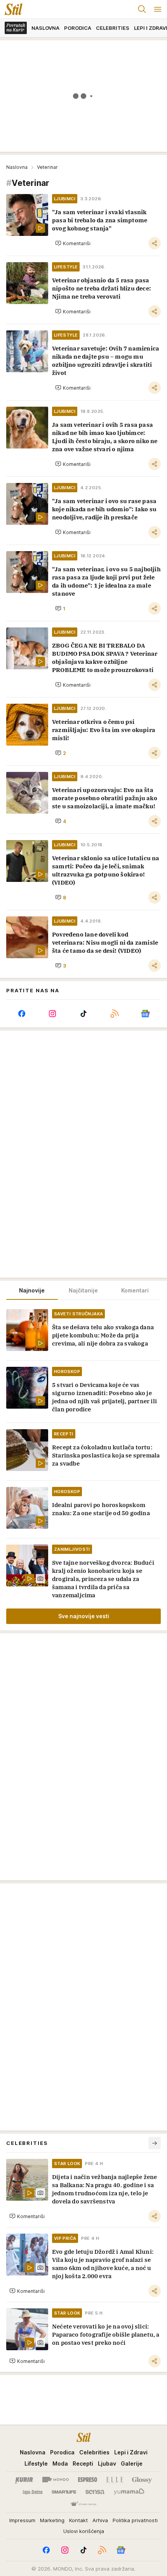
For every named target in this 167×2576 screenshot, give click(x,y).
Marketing (52, 2520)
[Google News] (145, 1014)
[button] (73, 243)
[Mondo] (56, 2480)
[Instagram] (53, 1014)
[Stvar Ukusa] (83, 2504)
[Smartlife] (64, 2492)
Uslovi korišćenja (84, 2531)
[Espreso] (88, 2480)
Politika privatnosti (135, 2520)
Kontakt (78, 2520)
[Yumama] (129, 2492)
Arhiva (100, 2520)
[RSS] (115, 1014)
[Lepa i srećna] (33, 2492)
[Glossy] (142, 2480)
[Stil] (11, 9)
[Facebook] (22, 1014)
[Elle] (115, 2480)
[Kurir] (24, 2480)
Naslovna (17, 167)
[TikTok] (83, 1014)
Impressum (22, 2520)
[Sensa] (95, 2492)
